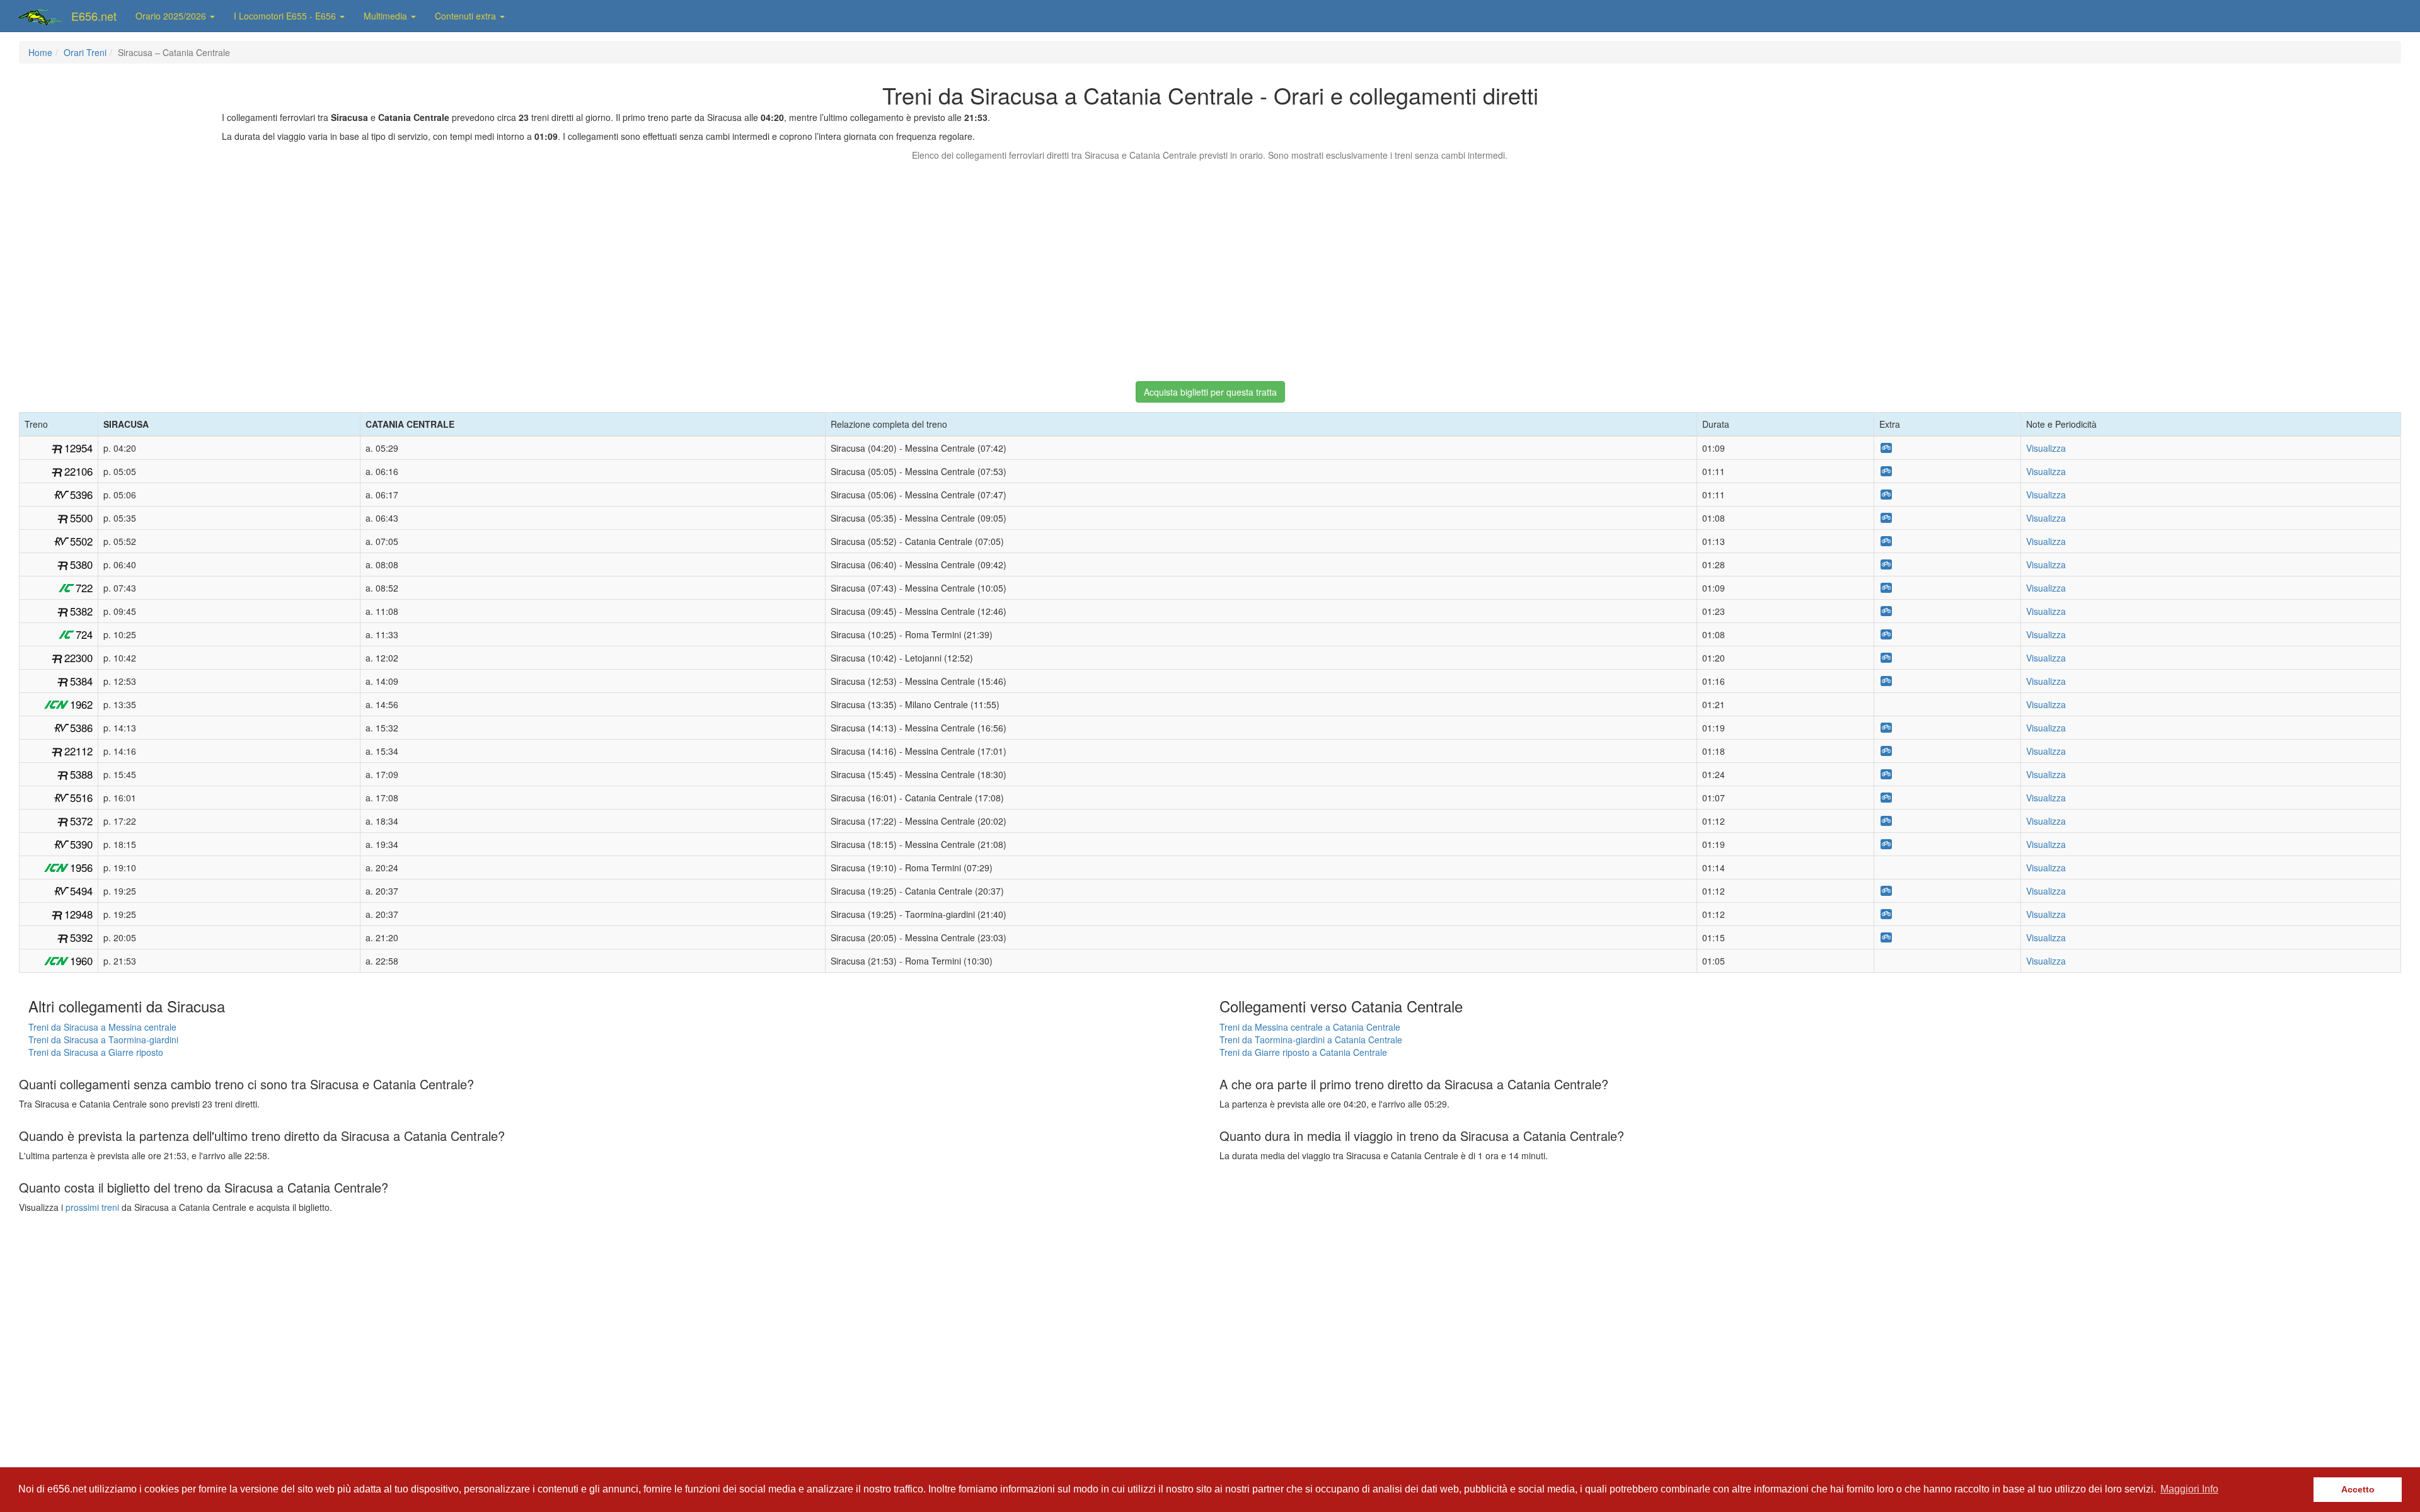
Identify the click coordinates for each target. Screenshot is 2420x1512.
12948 (78, 914)
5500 (81, 518)
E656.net (94, 16)
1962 (81, 704)
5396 (81, 495)
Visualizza (2046, 448)
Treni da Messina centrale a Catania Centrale (1310, 1027)
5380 (81, 564)
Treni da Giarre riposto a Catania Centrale (1303, 1052)
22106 (78, 471)
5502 (81, 541)
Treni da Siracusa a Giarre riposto (96, 1052)
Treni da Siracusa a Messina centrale (102, 1027)
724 (84, 634)
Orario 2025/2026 (172, 16)
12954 (78, 448)
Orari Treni (85, 52)
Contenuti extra (467, 16)
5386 (81, 728)
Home (40, 52)
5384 (81, 681)
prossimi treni (92, 1207)
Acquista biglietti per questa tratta (1210, 392)
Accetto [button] (2358, 1489)
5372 (81, 821)
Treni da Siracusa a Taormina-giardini (103, 1039)
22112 (78, 751)
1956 (81, 868)
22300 (78, 658)
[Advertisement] (1210, 265)
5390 (81, 844)
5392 (81, 937)
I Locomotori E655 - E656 (286, 16)
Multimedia (387, 16)
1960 (81, 961)
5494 (81, 891)
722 (84, 588)
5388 (81, 774)
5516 (81, 798)
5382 (81, 611)
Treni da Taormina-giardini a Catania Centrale (1311, 1039)
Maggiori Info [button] (2189, 1489)
